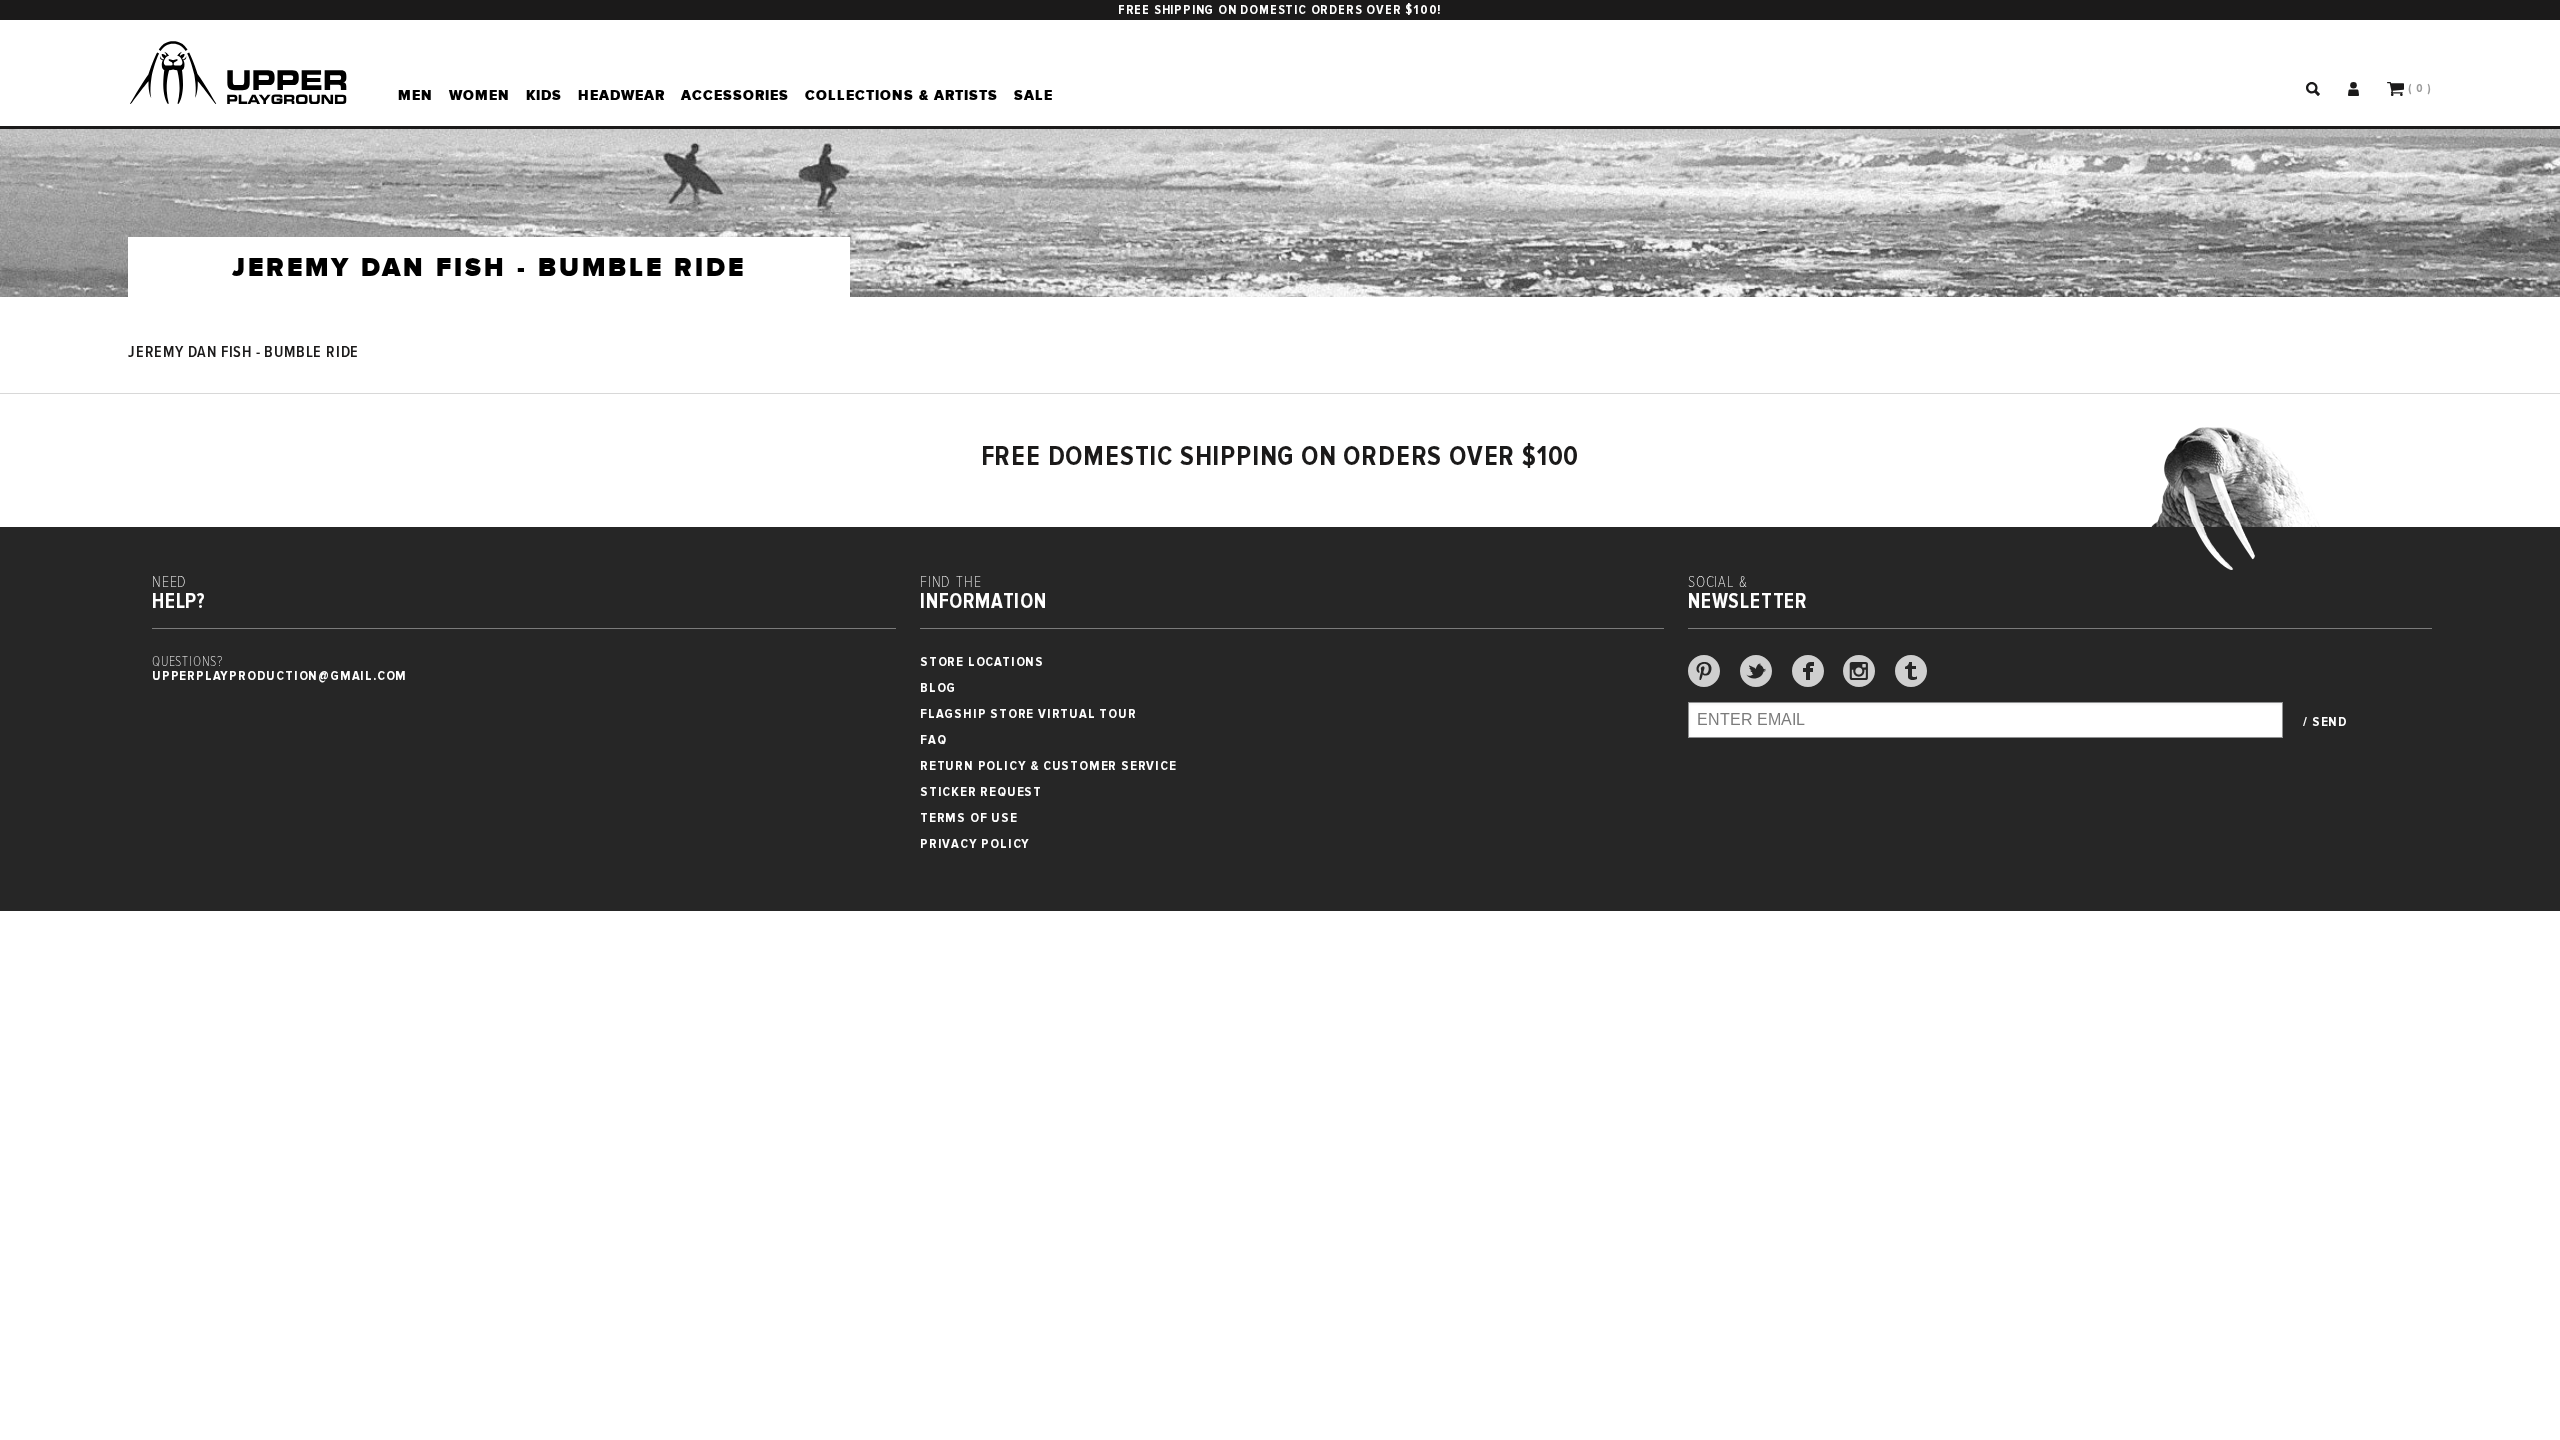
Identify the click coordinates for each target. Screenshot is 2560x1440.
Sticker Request (981, 791)
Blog (938, 687)
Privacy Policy (975, 843)
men (415, 95)
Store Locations (982, 661)
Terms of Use (969, 817)
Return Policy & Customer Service (1048, 765)
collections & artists (901, 95)
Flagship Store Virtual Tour (1028, 713)
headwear (621, 95)
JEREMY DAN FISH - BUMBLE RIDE (243, 352)
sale (1033, 95)
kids (544, 95)
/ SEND (2325, 722)
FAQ (933, 739)
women (479, 95)
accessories (735, 95)
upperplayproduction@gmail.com (279, 675)
